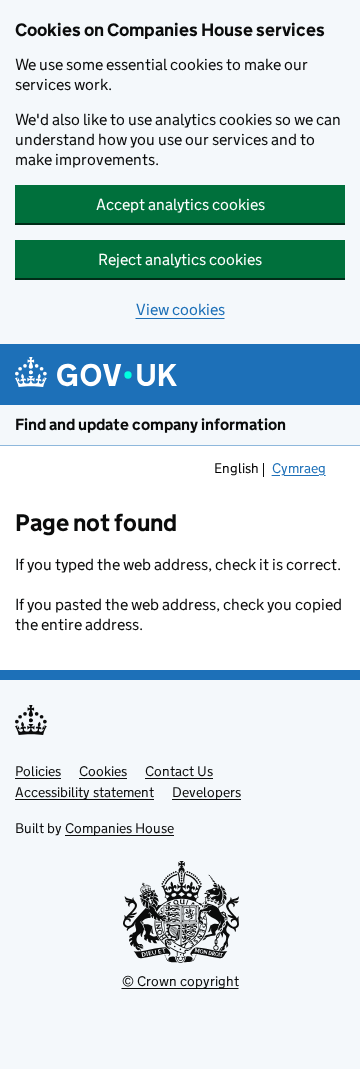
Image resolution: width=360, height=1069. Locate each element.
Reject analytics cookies (180, 259)
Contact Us (179, 771)
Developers (206, 792)
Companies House (119, 828)
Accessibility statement (84, 792)
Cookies (103, 771)
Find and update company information (150, 424)
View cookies (180, 309)
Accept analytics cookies (180, 204)
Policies (38, 771)
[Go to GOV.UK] (96, 374)
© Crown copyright (180, 981)
